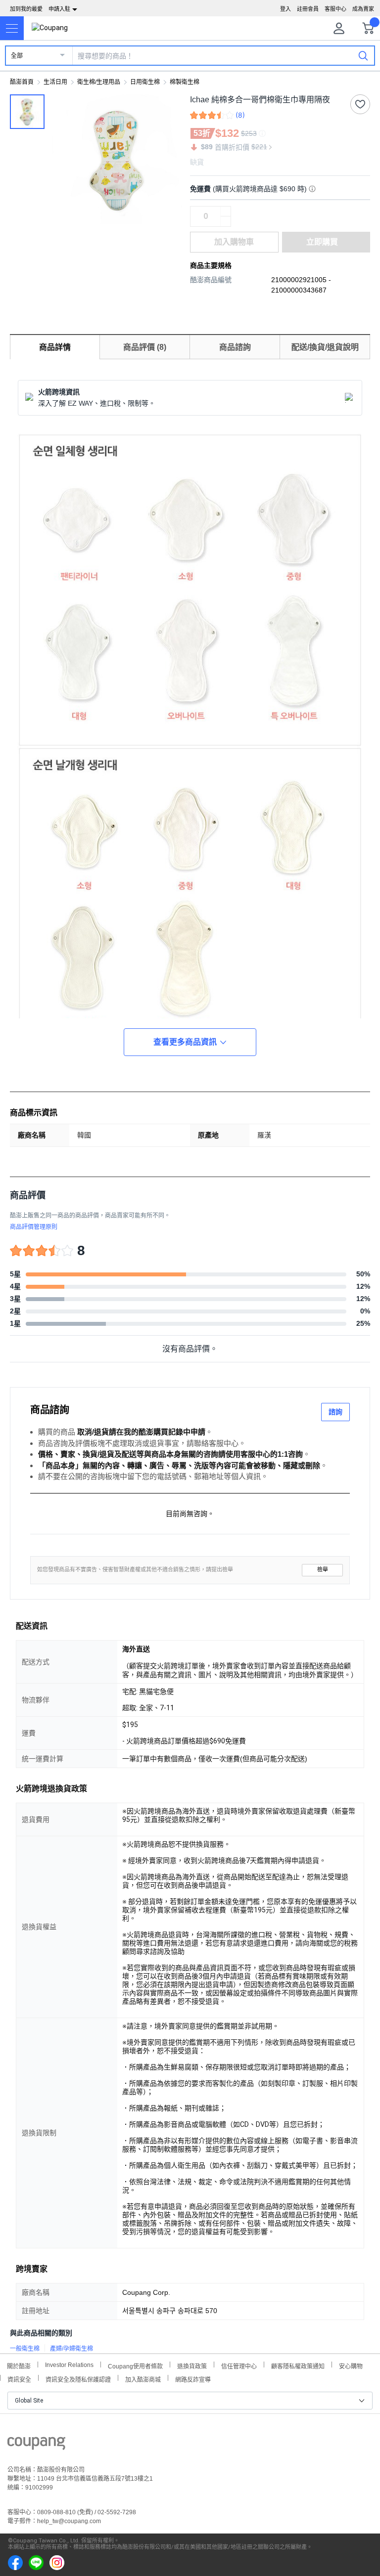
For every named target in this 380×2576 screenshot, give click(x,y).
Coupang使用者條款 (135, 2365)
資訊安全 (19, 2379)
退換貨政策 (192, 2365)
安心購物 (351, 2365)
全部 (17, 56)
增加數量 (226, 221)
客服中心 (335, 9)
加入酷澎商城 (143, 2379)
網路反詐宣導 (193, 2379)
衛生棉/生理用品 (99, 82)
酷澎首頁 (22, 82)
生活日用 (55, 82)
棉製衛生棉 (185, 82)
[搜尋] (363, 55)
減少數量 (226, 211)
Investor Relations (69, 2365)
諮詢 (335, 1412)
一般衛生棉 (25, 2349)
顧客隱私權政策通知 (298, 2365)
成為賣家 (363, 9)
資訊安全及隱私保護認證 (78, 2379)
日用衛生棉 (145, 82)
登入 (285, 9)
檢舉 (323, 1570)
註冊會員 (308, 9)
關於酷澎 (19, 2365)
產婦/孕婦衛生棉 (71, 2349)
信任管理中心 (239, 2365)
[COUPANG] (36, 2445)
